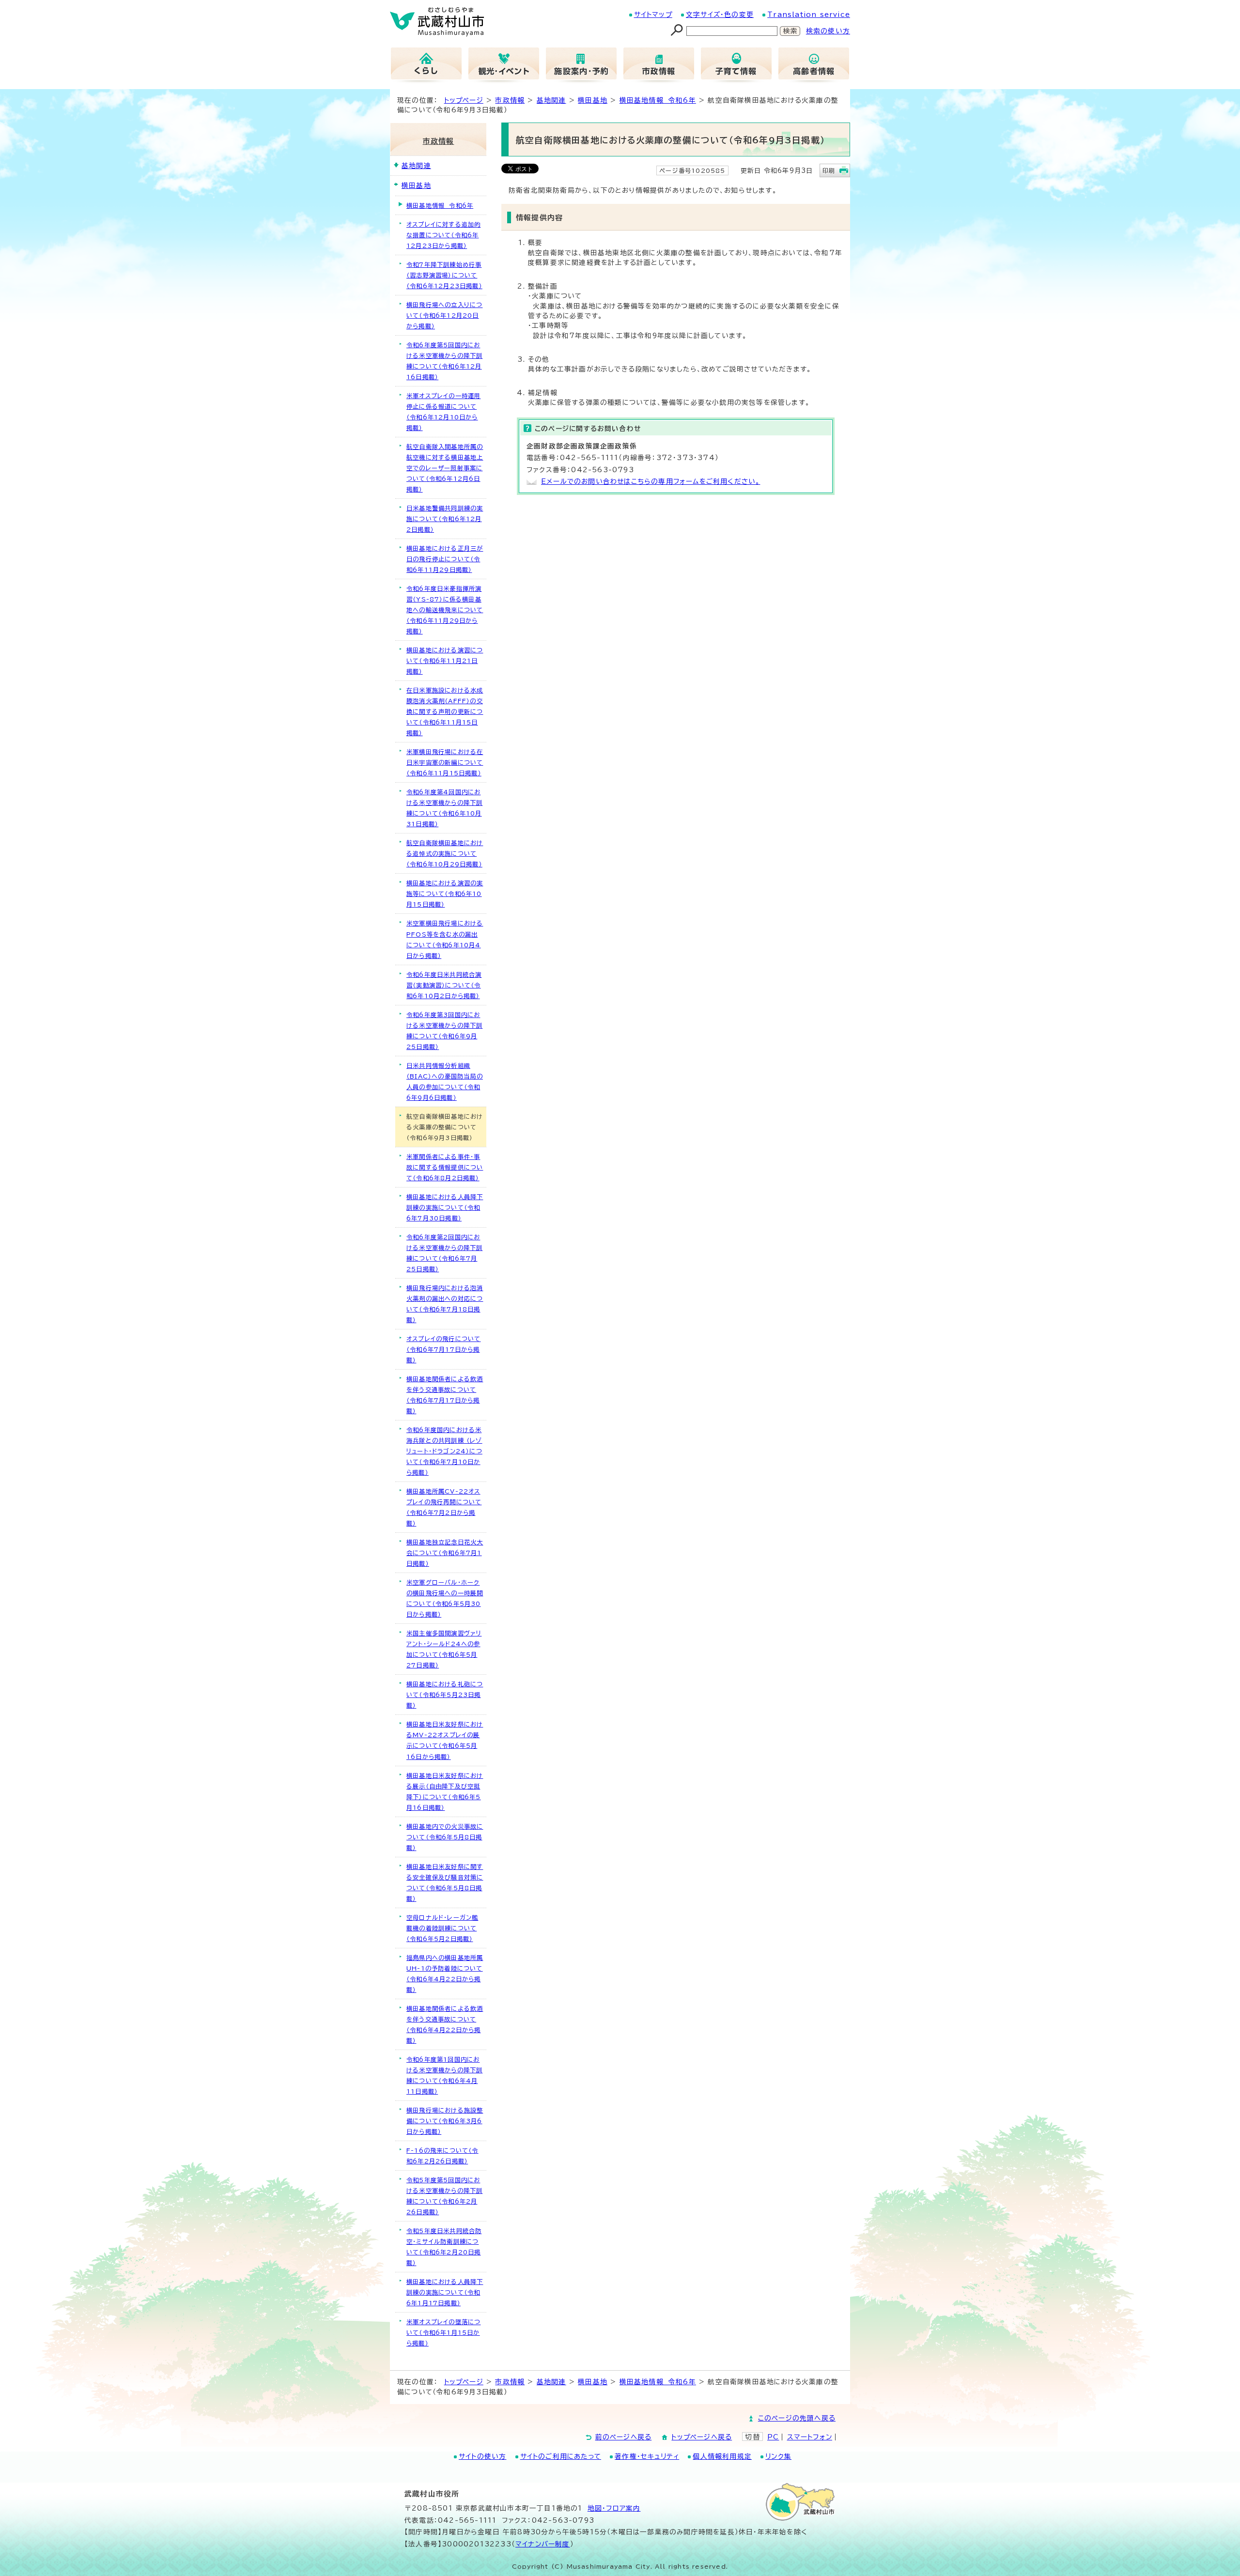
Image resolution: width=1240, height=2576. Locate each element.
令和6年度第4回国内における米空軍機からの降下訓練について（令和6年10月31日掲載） (444, 808)
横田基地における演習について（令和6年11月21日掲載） (445, 661)
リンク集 (778, 2456)
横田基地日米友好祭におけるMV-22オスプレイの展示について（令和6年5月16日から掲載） (445, 1740)
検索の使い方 (828, 31)
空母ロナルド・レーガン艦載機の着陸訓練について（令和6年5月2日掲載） (442, 1928)
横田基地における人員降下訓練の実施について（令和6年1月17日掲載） (445, 2292)
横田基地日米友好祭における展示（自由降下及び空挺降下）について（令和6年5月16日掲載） (445, 1791)
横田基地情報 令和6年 (658, 100)
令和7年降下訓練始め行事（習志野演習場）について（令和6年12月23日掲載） (444, 275)
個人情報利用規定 (722, 2456)
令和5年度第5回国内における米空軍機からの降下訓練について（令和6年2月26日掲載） (444, 2196)
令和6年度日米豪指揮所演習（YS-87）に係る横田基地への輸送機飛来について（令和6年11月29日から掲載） (445, 610)
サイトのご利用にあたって (561, 2456)
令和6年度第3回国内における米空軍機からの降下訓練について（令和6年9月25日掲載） (444, 1031)
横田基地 (593, 100)
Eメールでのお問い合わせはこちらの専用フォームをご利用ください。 (651, 481)
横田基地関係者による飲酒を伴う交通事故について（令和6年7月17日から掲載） (445, 1395)
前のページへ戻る (624, 2437)
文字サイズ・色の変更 (720, 15)
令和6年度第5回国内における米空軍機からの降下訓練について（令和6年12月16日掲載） (444, 361)
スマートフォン (810, 2437)
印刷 (829, 170)
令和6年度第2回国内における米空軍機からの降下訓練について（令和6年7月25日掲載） (444, 1253)
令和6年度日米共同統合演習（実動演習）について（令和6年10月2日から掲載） (444, 985)
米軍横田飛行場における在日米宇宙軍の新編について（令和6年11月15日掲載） (445, 762)
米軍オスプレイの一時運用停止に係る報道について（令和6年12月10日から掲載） (443, 412)
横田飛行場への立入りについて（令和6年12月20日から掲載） (444, 315)
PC (773, 2437)
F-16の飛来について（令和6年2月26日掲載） (442, 2156)
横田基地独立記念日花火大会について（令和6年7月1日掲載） (445, 1553)
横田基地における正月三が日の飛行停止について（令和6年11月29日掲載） (445, 559)
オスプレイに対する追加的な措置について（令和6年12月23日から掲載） (443, 235)
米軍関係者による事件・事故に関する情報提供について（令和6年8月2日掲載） (445, 1167)
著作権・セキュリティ (647, 2456)
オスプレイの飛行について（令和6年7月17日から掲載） (443, 1349)
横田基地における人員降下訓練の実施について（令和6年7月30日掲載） (445, 1207)
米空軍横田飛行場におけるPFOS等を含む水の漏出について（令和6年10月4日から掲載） (445, 939)
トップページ (464, 100)
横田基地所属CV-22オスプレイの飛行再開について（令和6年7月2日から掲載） (444, 1507)
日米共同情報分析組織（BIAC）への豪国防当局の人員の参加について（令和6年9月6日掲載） (445, 1081)
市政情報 (510, 100)
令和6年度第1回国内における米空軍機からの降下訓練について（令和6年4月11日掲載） (444, 2075)
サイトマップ (653, 15)
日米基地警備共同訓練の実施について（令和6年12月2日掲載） (445, 519)
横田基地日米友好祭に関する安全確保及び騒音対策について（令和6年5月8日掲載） (445, 1882)
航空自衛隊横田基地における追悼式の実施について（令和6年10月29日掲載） (445, 853)
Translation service (809, 15)
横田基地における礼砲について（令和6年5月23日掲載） (445, 1695)
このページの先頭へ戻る (797, 2418)
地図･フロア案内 (614, 2508)
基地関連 (551, 100)
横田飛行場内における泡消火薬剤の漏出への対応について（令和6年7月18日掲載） (445, 1304)
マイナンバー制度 (543, 2544)
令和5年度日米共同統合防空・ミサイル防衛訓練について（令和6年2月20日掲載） (444, 2247)
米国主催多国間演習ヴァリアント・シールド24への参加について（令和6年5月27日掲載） (444, 1649)
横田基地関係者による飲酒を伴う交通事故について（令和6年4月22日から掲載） (445, 2024)
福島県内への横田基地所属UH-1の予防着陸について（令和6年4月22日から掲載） (445, 1974)
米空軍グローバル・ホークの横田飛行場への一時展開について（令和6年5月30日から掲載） (445, 1598)
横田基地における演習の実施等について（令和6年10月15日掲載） (445, 894)
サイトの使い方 (482, 2456)
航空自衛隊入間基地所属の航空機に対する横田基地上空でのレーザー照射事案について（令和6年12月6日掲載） (445, 468)
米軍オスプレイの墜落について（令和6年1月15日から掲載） (443, 2332)
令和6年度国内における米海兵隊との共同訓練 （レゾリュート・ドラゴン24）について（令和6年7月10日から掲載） (444, 1451)
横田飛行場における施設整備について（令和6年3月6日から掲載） (445, 2121)
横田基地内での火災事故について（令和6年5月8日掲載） (445, 1837)
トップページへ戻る (702, 2437)
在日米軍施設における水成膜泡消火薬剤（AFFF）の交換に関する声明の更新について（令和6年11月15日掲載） (445, 711)
